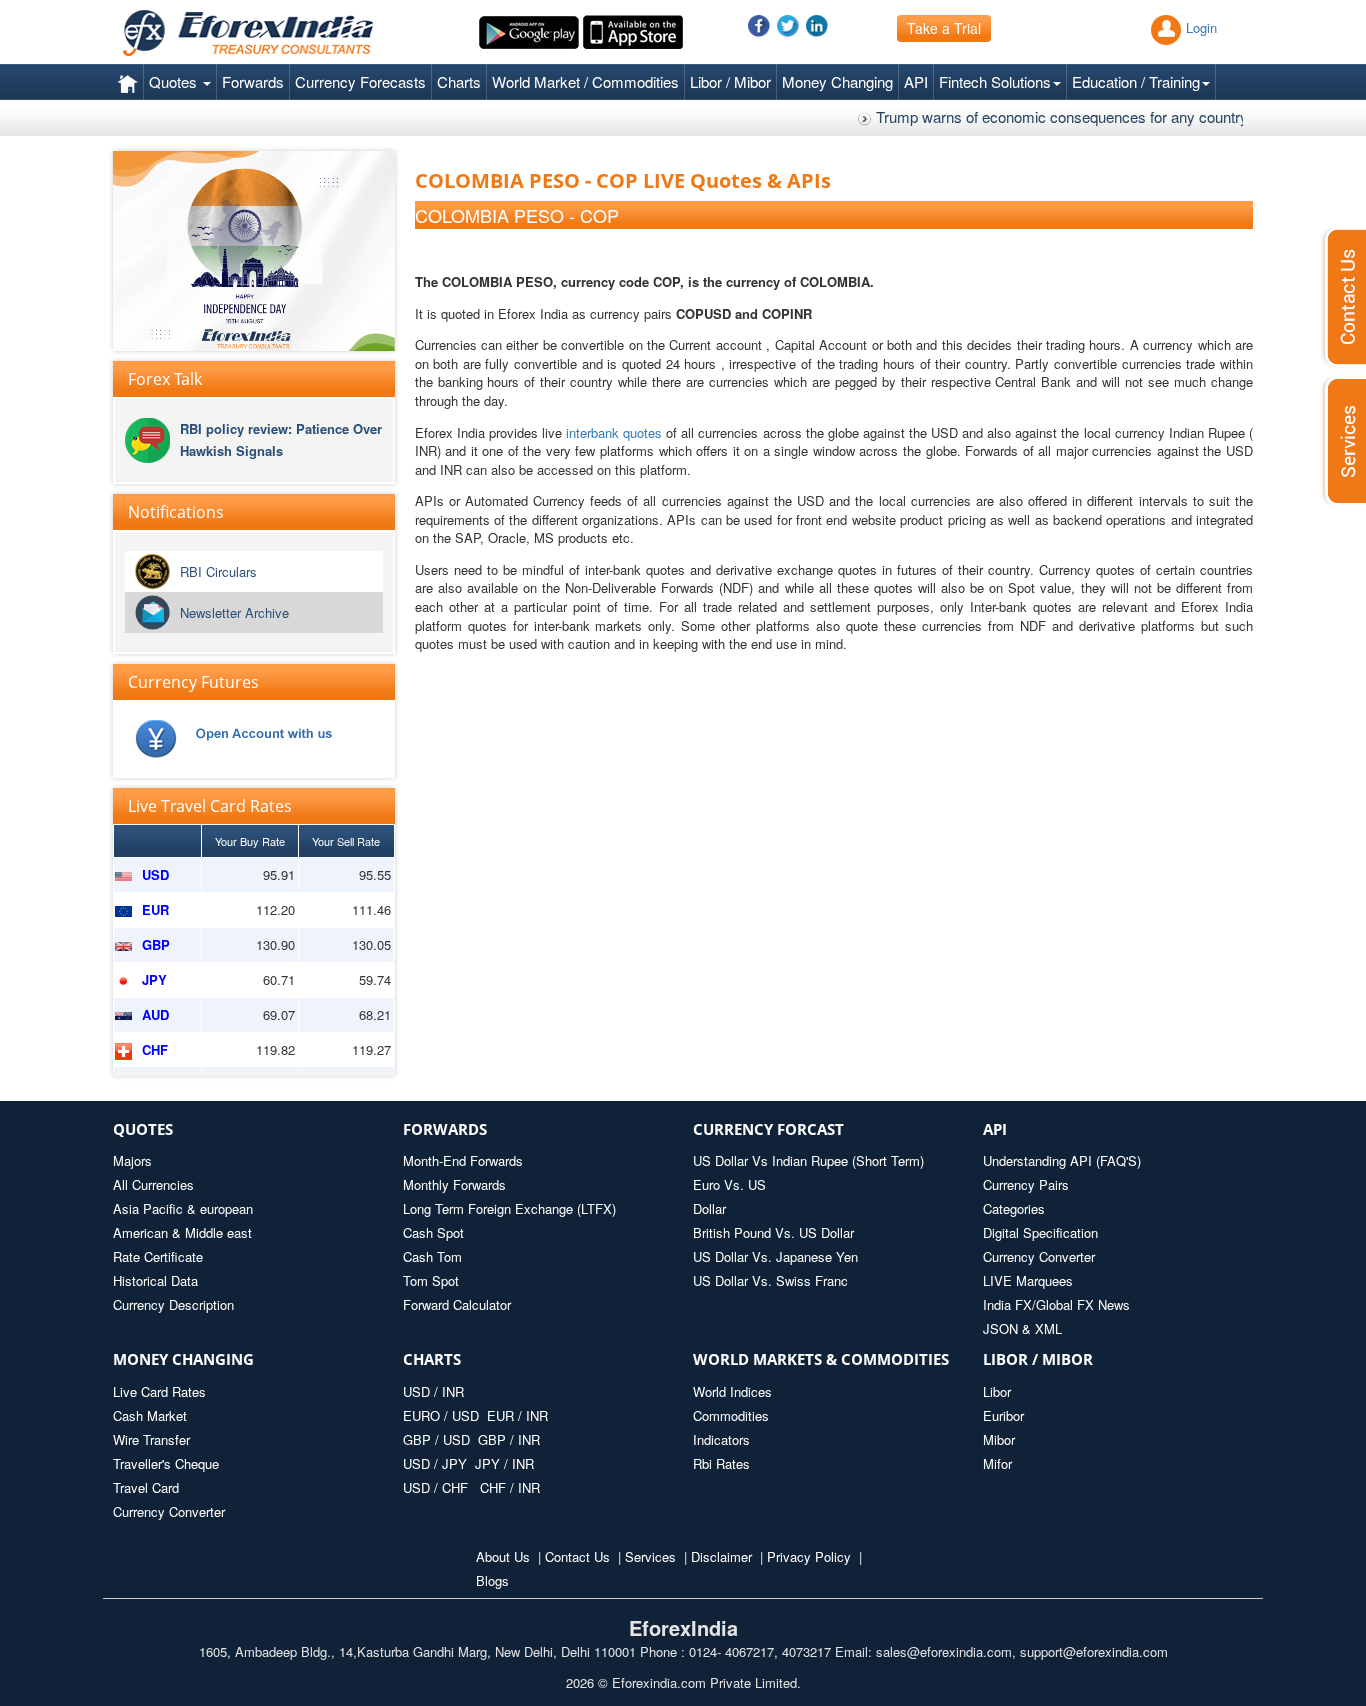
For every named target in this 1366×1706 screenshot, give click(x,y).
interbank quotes (614, 432)
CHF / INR (510, 1487)
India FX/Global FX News (1056, 1304)
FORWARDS (445, 1129)
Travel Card (146, 1487)
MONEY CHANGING (183, 1359)
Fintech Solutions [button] (995, 81)
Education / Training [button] (1136, 81)
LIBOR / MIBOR (1038, 1359)
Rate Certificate (158, 1256)
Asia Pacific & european (183, 1208)
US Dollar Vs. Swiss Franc (770, 1280)
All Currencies (153, 1184)
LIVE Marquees (1028, 1280)
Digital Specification (1040, 1232)
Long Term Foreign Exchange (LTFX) (509, 1208)
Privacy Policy (809, 1556)
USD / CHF (437, 1487)
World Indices (732, 1391)
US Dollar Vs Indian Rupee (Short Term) (808, 1160)
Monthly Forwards (454, 1184)
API (916, 81)
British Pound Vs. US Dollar (773, 1232)
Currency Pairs (1026, 1184)
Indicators (721, 1439)
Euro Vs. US (729, 1184)
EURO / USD (441, 1415)
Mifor (997, 1463)
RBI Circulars (218, 571)
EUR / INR (517, 1415)
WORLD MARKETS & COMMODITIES (821, 1359)
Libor (997, 1391)
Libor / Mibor (730, 81)
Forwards (253, 81)
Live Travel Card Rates (210, 806)
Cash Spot (433, 1232)
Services (650, 1556)
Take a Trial (944, 28)
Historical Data (155, 1280)
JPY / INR (504, 1463)
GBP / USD (436, 1439)
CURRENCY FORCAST (768, 1129)
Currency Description (173, 1304)
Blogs (492, 1580)
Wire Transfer (151, 1439)
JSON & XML (1022, 1328)
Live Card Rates (159, 1391)
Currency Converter (1039, 1256)
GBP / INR (509, 1439)
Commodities (731, 1415)
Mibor (999, 1439)
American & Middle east (182, 1232)
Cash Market (150, 1415)
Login (1201, 27)
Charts (459, 81)
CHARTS (432, 1359)
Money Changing (837, 81)
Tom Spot (431, 1280)
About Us (503, 1556)
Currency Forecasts (360, 81)
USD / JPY (437, 1463)
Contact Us (577, 1556)
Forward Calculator (457, 1304)
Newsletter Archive (234, 612)
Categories (1014, 1208)
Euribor (1003, 1415)
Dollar (709, 1208)
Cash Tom (432, 1256)
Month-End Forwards (463, 1160)
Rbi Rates (721, 1463)
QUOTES (143, 1129)
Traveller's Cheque (166, 1463)
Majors (132, 1160)
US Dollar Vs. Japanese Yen (775, 1256)
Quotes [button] (175, 81)
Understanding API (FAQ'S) (1062, 1160)
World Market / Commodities (585, 81)
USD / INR (433, 1391)
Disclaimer (721, 1556)
